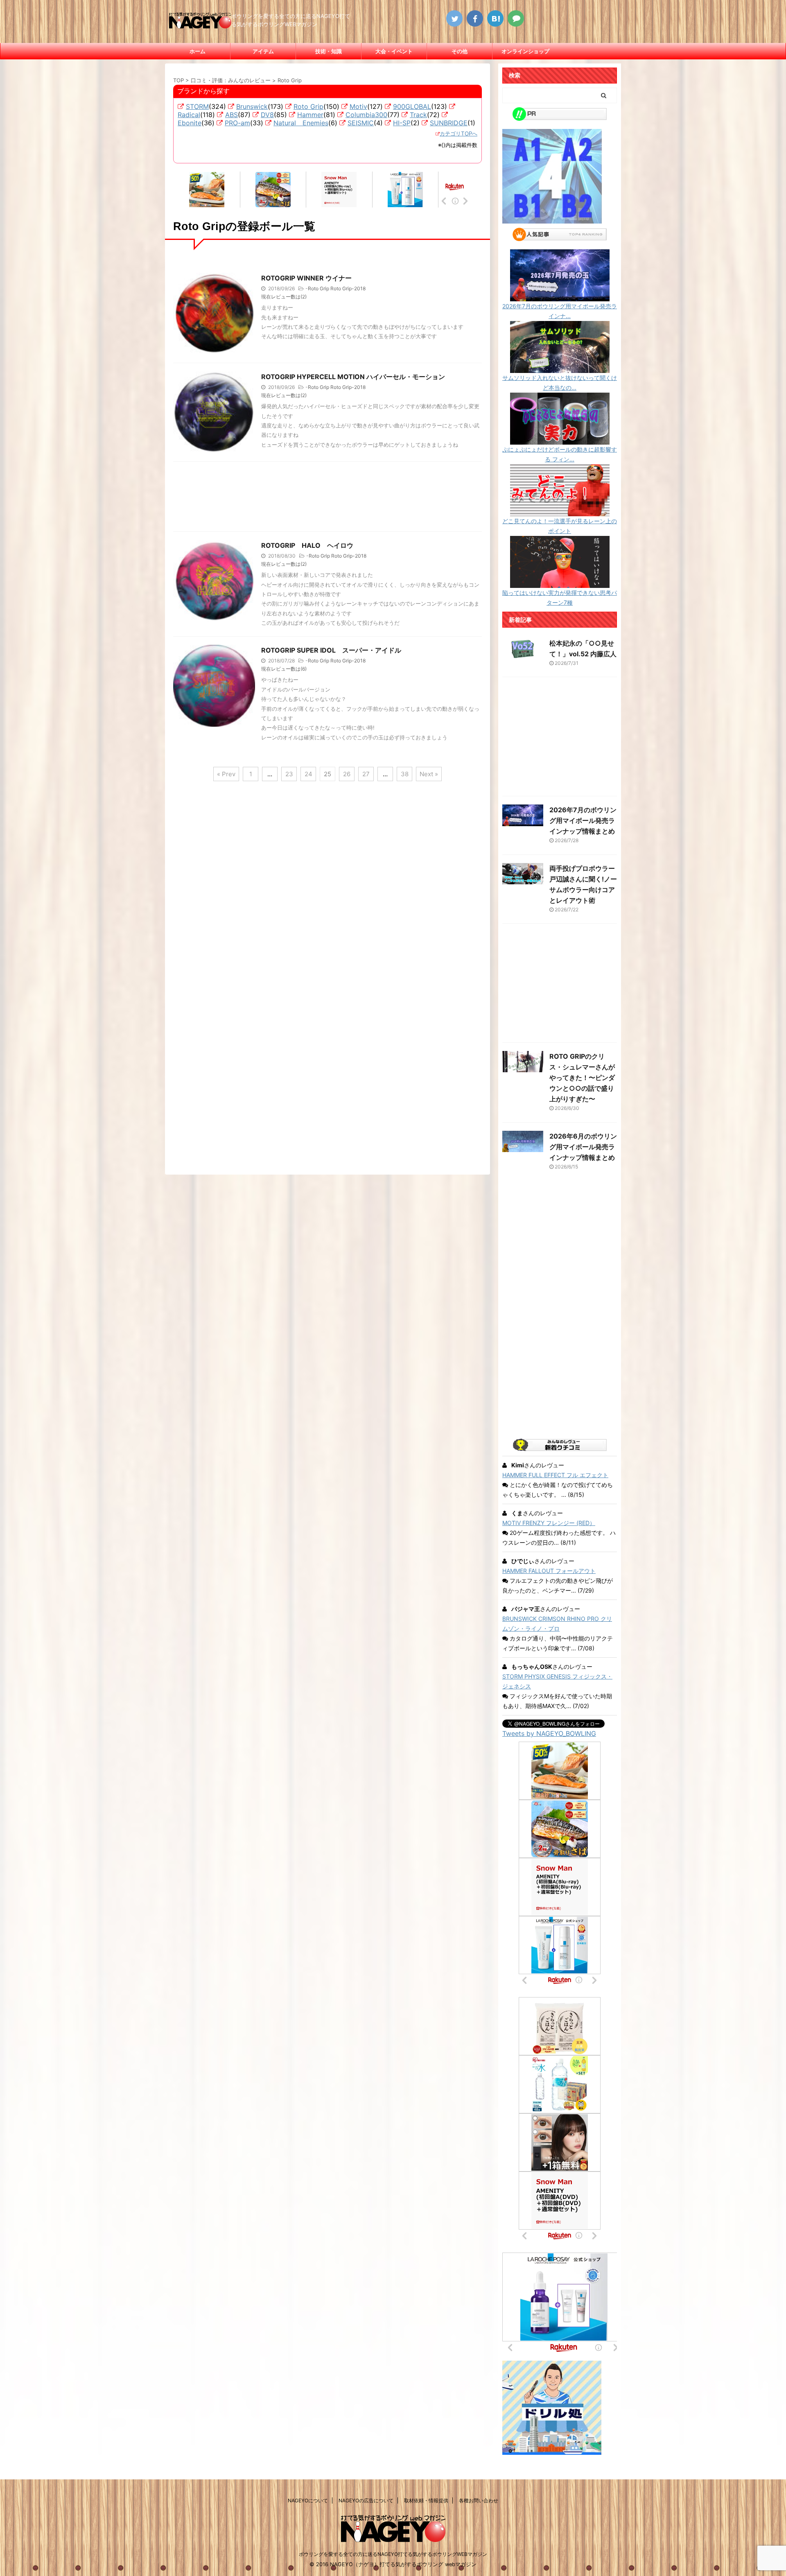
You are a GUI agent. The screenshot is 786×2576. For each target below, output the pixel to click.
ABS (232, 115)
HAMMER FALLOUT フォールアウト (549, 1571)
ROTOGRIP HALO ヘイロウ (307, 545)
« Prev (226, 774)
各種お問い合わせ (479, 2500)
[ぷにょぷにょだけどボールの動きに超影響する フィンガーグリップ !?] (560, 440)
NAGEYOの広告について (366, 2500)
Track (418, 115)
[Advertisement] (327, 499)
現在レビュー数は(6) (284, 669)
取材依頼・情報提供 (426, 2500)
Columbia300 (366, 115)
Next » (429, 774)
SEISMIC (361, 123)
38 (405, 774)
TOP (178, 80)
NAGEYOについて (308, 2500)
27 (366, 774)
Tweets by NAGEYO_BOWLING (549, 1733)
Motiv (358, 106)
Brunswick (252, 106)
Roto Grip (308, 106)
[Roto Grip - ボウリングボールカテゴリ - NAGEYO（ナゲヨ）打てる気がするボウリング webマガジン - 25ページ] (495, 18)
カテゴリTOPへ (458, 133)
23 (289, 774)
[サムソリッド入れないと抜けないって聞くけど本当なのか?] (560, 368)
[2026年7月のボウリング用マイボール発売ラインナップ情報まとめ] (560, 296)
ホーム (198, 51)
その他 (460, 51)
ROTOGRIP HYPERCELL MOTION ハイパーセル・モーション (353, 377)
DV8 (267, 115)
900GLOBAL (412, 106)
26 (347, 774)
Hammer (310, 115)
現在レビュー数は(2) (284, 297)
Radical (189, 115)
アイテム (263, 51)
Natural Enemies (301, 123)
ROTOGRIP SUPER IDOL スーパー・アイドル (331, 650)
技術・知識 (329, 51)
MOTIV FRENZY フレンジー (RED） (549, 1523)
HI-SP (402, 123)
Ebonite (190, 123)
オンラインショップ (525, 51)
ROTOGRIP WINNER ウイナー (306, 278)
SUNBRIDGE (449, 123)
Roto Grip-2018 (348, 288)
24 (308, 774)
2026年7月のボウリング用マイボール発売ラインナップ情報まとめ (583, 820)
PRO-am (237, 123)
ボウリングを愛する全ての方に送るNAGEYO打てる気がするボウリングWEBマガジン (393, 2554)
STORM (197, 106)
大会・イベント (394, 51)
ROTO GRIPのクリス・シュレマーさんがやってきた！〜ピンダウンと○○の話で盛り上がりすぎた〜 (582, 1078)
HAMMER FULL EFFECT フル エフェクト (555, 1475)
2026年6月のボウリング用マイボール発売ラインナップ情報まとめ (583, 1147)
